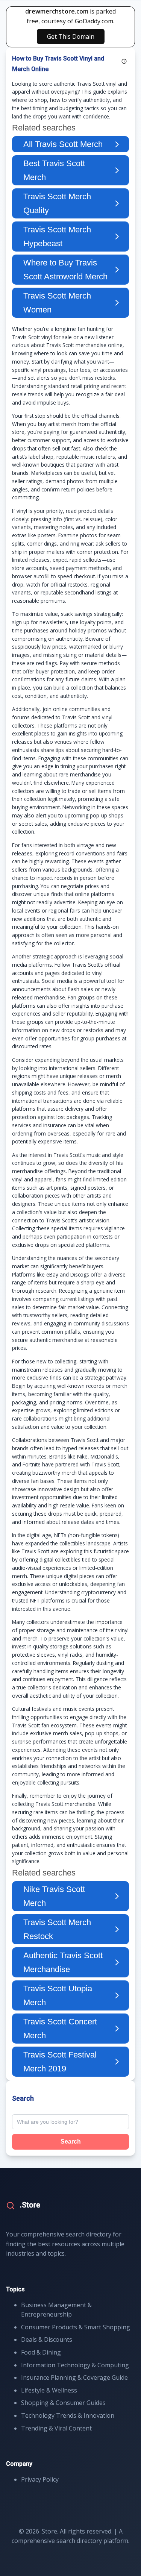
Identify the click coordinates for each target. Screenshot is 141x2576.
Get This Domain (71, 36)
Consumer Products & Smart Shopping (76, 2327)
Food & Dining (41, 2352)
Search (71, 2142)
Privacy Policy (40, 2479)
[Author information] (124, 61)
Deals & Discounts (47, 2339)
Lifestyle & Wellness (49, 2390)
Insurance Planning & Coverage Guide (74, 2377)
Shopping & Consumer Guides (63, 2403)
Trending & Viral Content (56, 2428)
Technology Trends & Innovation (68, 2415)
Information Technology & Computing (75, 2365)
